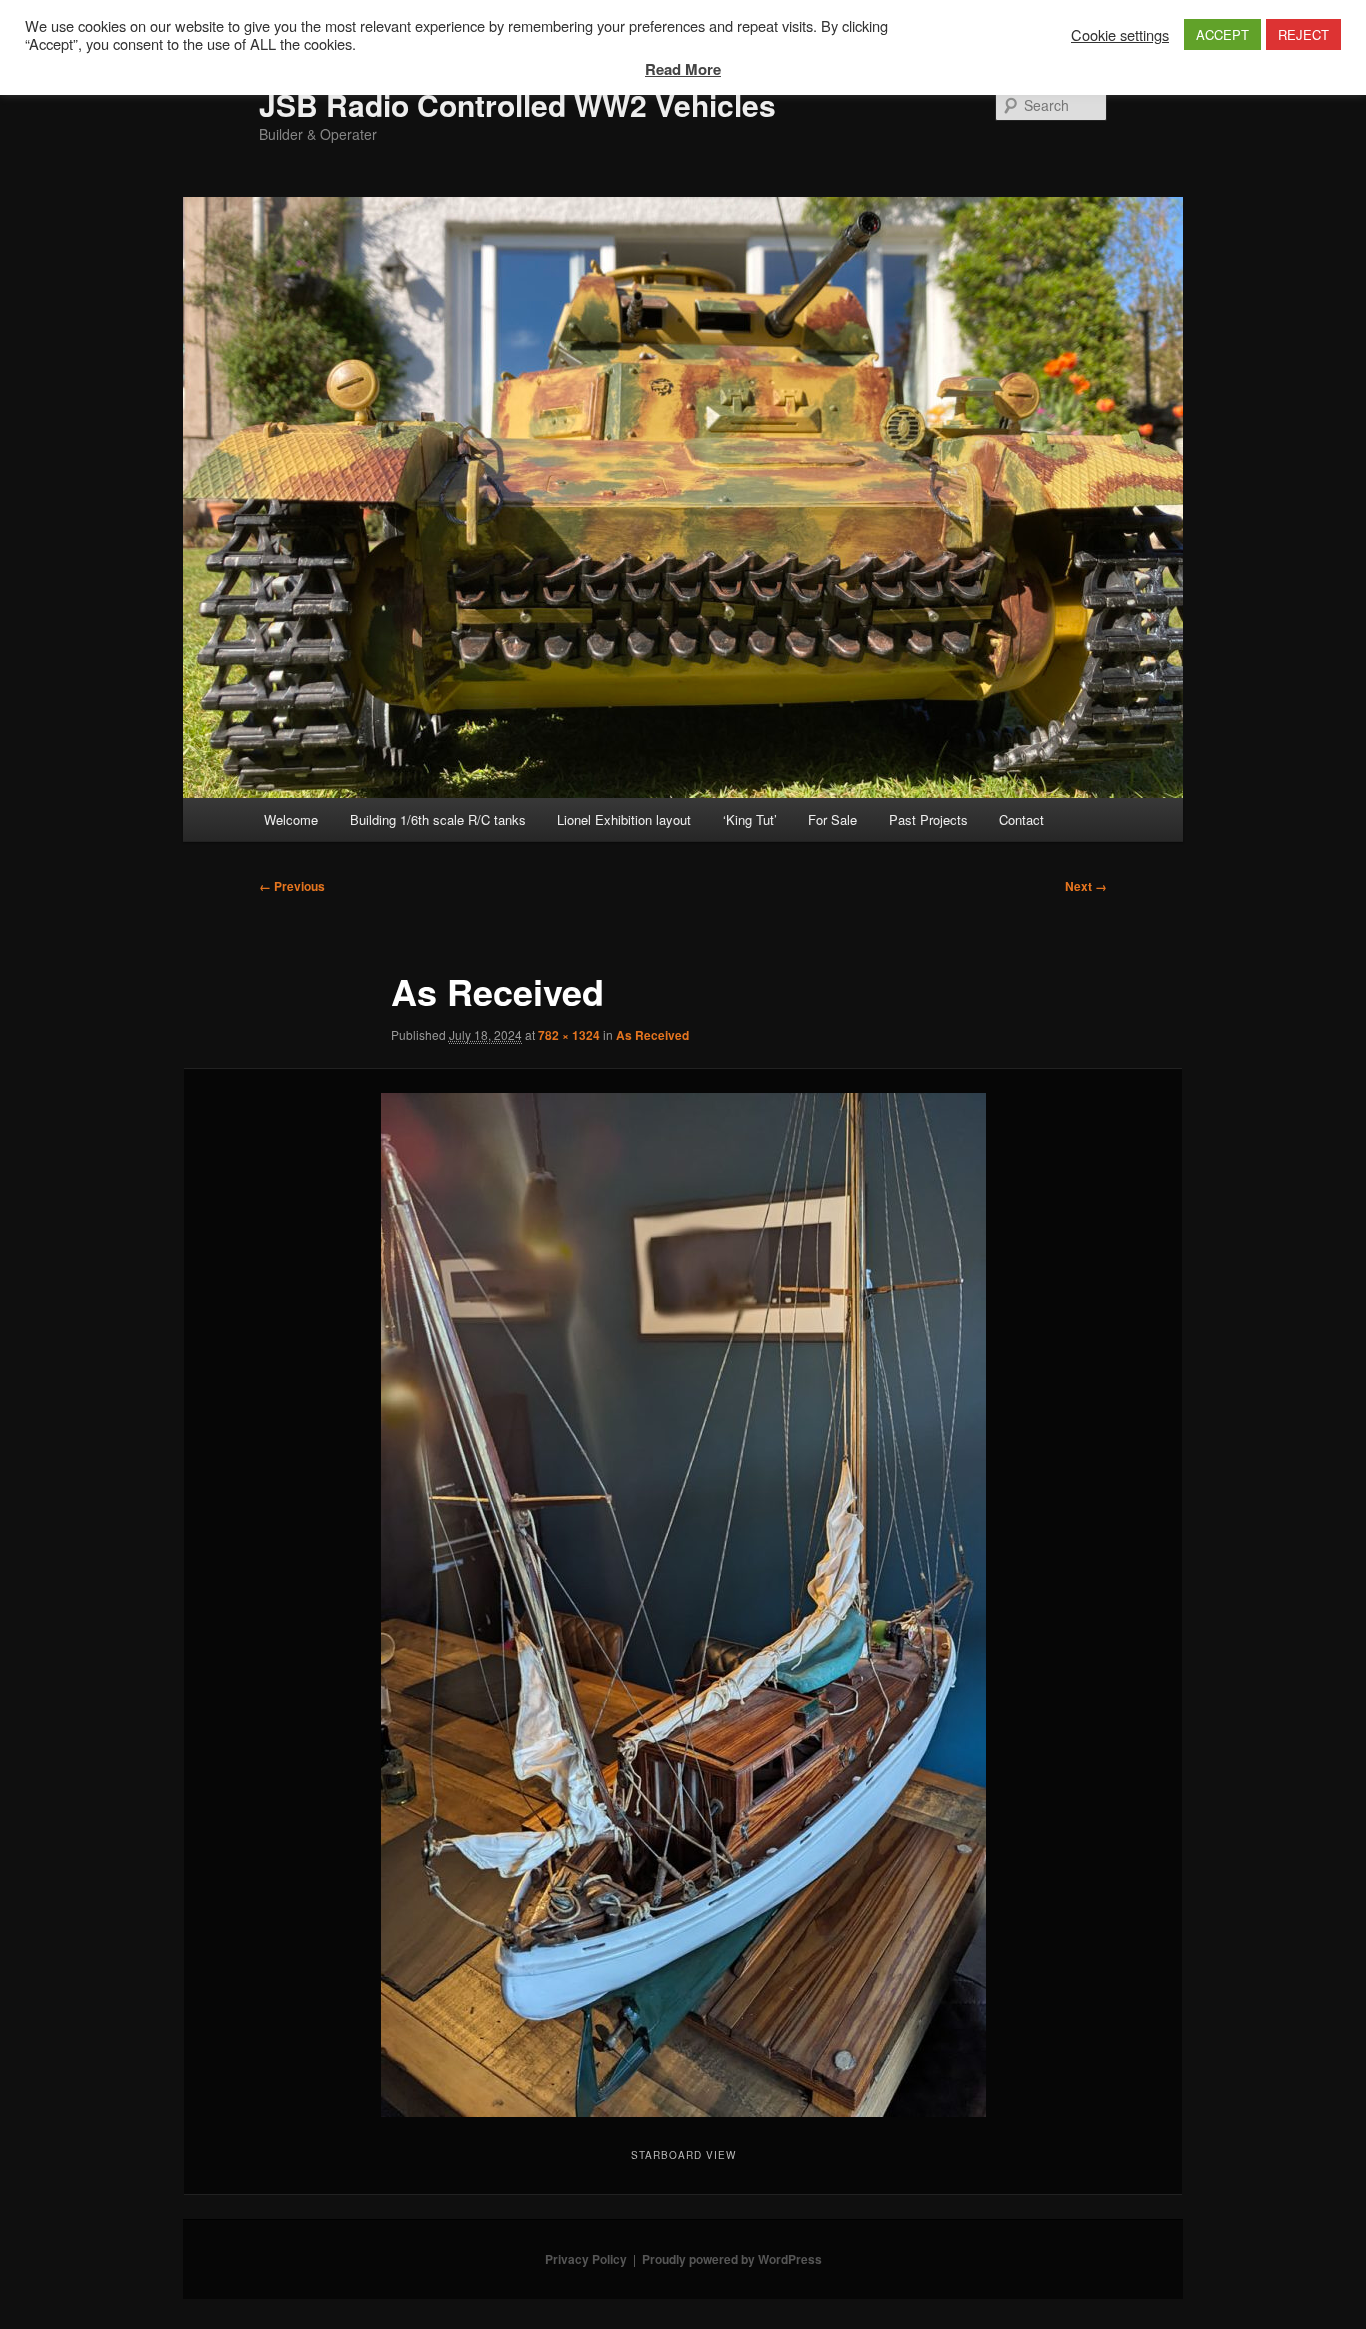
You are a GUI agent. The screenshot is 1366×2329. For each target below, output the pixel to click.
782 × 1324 (569, 1035)
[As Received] (683, 1605)
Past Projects (928, 819)
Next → (1086, 886)
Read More (683, 69)
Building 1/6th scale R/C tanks (438, 819)
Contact (1021, 819)
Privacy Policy (586, 2259)
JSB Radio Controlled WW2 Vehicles (517, 104)
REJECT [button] (1303, 34)
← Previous (292, 886)
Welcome (291, 819)
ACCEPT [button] (1222, 34)
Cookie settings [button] (1120, 35)
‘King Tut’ (750, 819)
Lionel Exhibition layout (624, 819)
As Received (652, 1035)
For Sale (832, 819)
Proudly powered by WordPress (732, 2259)
